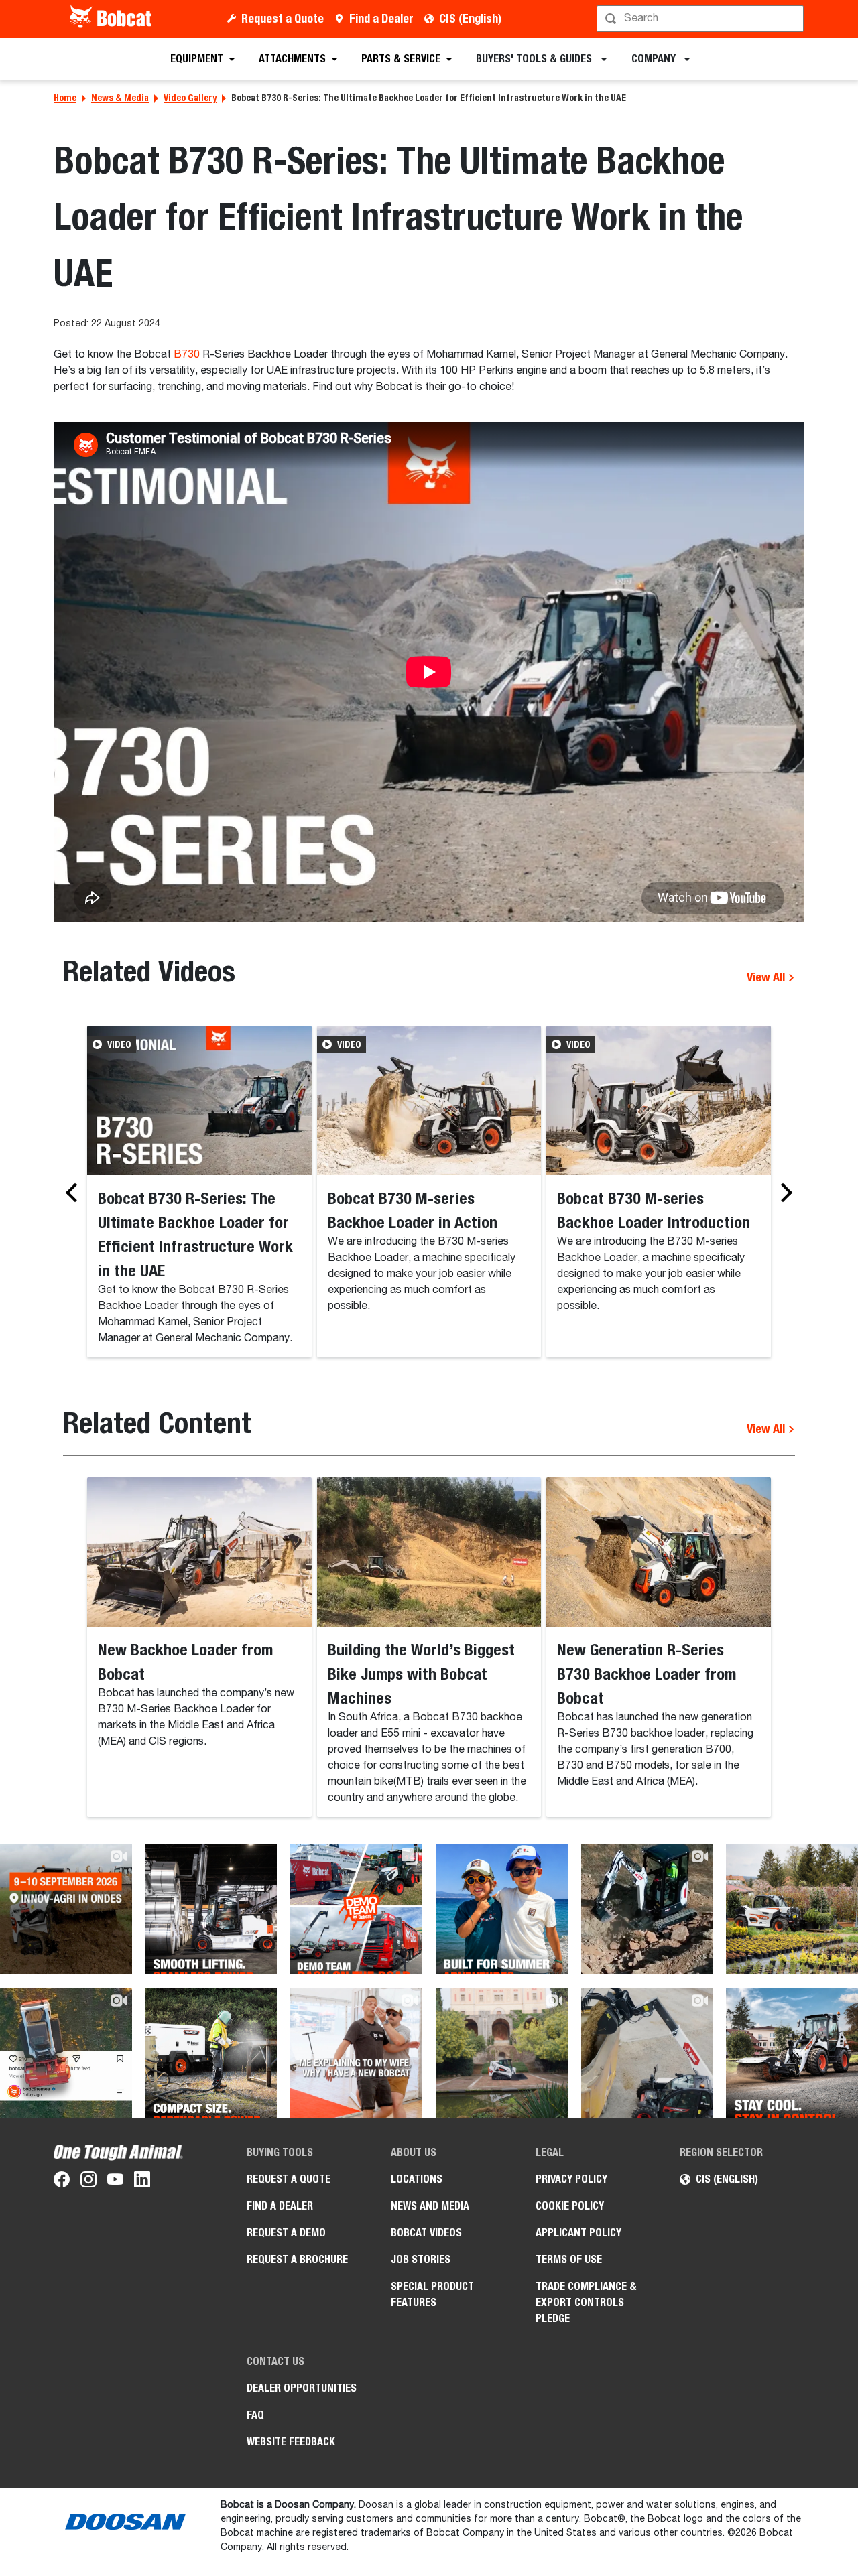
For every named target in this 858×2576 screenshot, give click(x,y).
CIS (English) (470, 18)
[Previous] (75, 1193)
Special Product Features (432, 2294)
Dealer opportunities (302, 2388)
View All (767, 977)
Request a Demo (286, 2233)
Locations (417, 2179)
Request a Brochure (297, 2259)
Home (65, 98)
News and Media (430, 2206)
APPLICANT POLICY (578, 2233)
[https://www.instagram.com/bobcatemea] (88, 2182)
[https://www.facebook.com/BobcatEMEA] (62, 2182)
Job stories (421, 2259)
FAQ (255, 2415)
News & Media (120, 98)
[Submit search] (792, 19)
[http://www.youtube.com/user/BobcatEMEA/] (115, 2182)
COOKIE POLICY (570, 2206)
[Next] (783, 1193)
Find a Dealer (381, 18)
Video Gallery (190, 98)
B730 (187, 355)
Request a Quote (283, 18)
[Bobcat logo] (112, 19)
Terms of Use (569, 2259)
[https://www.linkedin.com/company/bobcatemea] (142, 2182)
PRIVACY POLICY (571, 2179)
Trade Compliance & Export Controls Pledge (586, 2302)
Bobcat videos (426, 2233)
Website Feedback (291, 2442)
